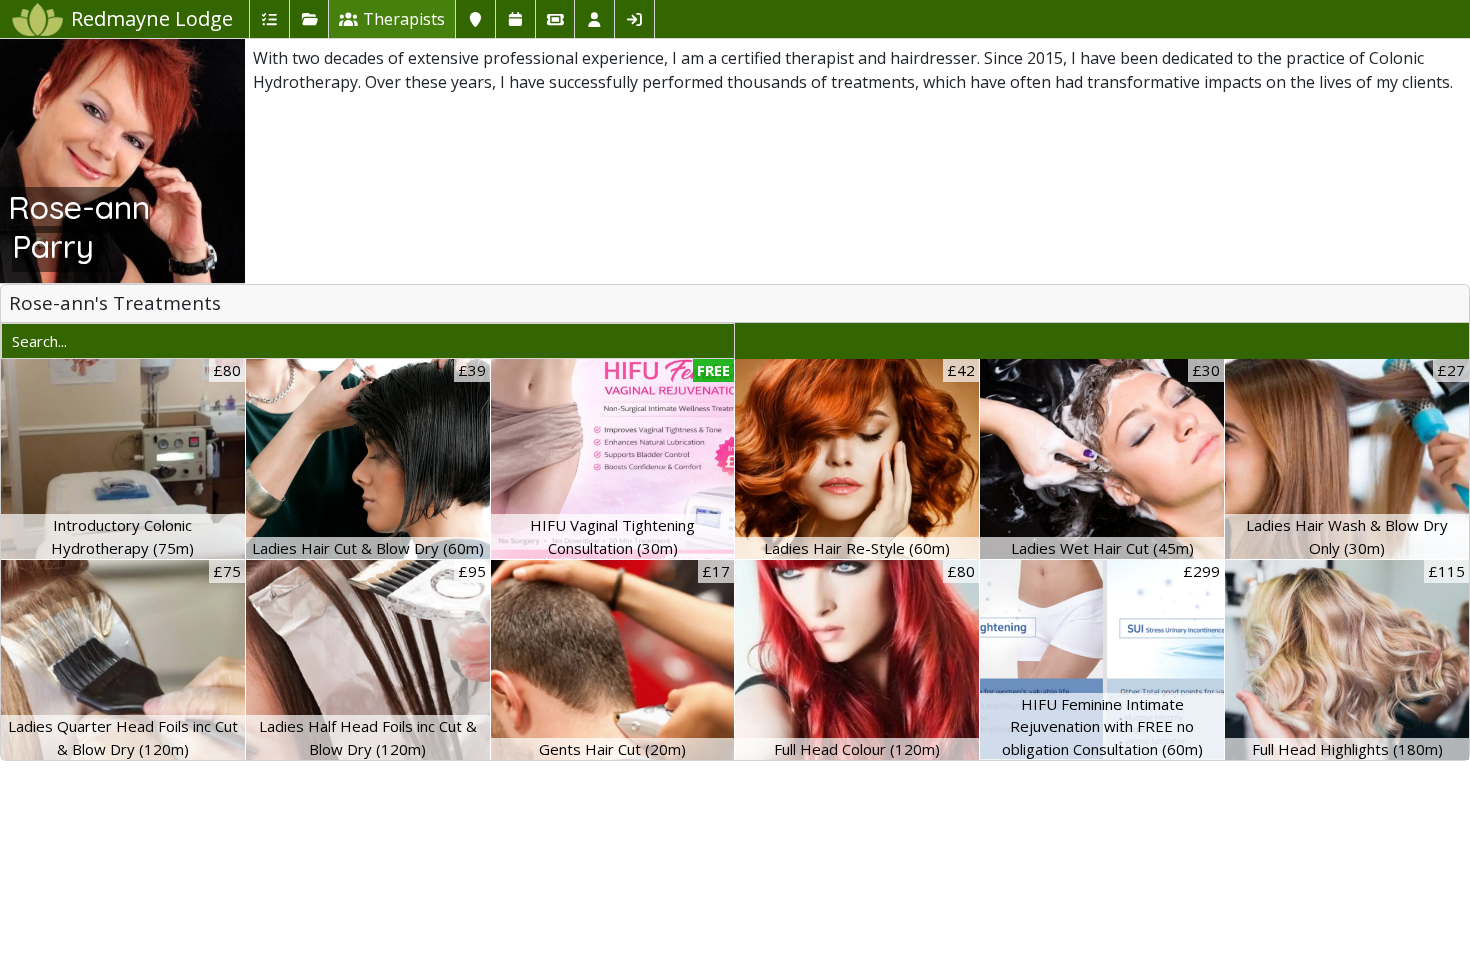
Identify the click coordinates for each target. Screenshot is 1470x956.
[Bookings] (515, 19)
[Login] (634, 19)
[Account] (594, 19)
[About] (475, 19)
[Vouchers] (555, 19)
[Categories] (309, 19)
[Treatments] (269, 19)
